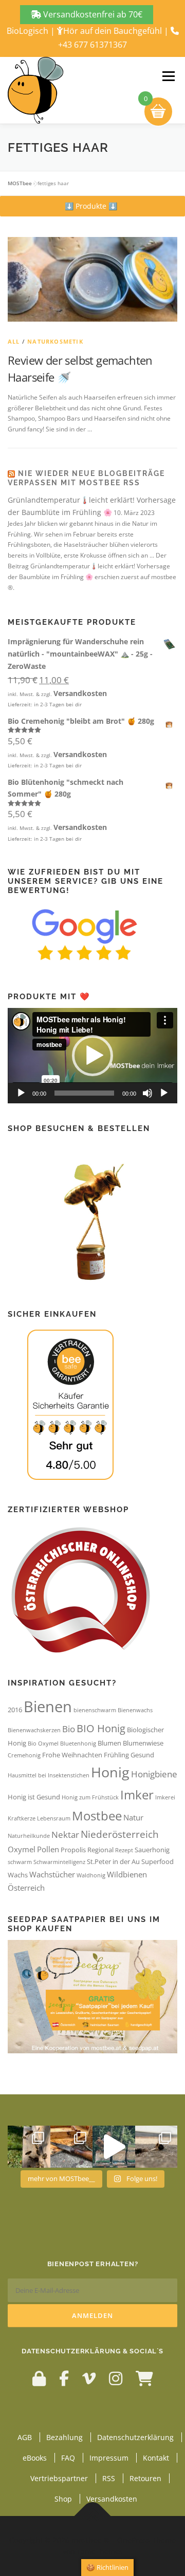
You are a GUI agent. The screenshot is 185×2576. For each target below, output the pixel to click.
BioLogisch (27, 31)
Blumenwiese (143, 1743)
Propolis (73, 1850)
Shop (63, 2499)
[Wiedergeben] (21, 1093)
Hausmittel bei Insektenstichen (49, 1775)
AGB (25, 2437)
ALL (14, 341)
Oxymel (22, 1849)
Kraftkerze (22, 1818)
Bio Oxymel (43, 1743)
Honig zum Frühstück (90, 1797)
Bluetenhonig (78, 1743)
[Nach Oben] (93, 2516)
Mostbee (97, 1816)
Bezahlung (64, 2437)
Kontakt (156, 2458)
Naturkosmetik (55, 341)
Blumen (109, 1743)
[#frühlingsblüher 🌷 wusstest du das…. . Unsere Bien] (29, 2147)
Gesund (142, 1755)
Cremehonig (24, 1755)
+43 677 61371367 (92, 45)
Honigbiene (154, 1774)
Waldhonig (91, 1875)
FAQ (68, 2458)
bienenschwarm (95, 1710)
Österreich (26, 1888)
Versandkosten (80, 693)
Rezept (124, 1850)
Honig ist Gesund (34, 1797)
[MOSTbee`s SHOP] (144, 2378)
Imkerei (165, 1797)
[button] (91, 206)
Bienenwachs (135, 1710)
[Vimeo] (89, 2378)
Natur (133, 1817)
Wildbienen (127, 1874)
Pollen (48, 1849)
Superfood (158, 1861)
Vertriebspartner (59, 2478)
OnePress (134, 2540)
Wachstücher (52, 1874)
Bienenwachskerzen (34, 1730)
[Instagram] (116, 2378)
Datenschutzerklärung (135, 2437)
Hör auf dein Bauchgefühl (113, 31)
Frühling (116, 1755)
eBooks (35, 2458)
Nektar (65, 1835)
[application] (92, 1056)
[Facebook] (64, 2378)
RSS (109, 2478)
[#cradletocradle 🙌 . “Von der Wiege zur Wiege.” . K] (156, 2147)
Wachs (18, 1875)
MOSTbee (20, 183)
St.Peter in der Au (113, 1861)
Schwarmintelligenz (59, 1862)
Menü (168, 76)
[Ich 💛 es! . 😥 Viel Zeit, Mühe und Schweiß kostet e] (114, 2147)
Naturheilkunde (29, 1836)
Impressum (109, 2458)
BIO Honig (101, 1728)
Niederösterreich (120, 1834)
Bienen (48, 1707)
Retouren (145, 2478)
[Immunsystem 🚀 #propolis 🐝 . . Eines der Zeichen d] (72, 2147)
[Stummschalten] (147, 1093)
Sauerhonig (152, 1850)
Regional (100, 1850)
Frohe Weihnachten (72, 1755)
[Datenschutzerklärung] (39, 2378)
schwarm (20, 1862)
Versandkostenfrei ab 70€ (92, 14)
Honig (110, 1772)
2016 (15, 1710)
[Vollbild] (164, 1093)
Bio (69, 1729)
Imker (137, 1795)
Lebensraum (54, 1818)
